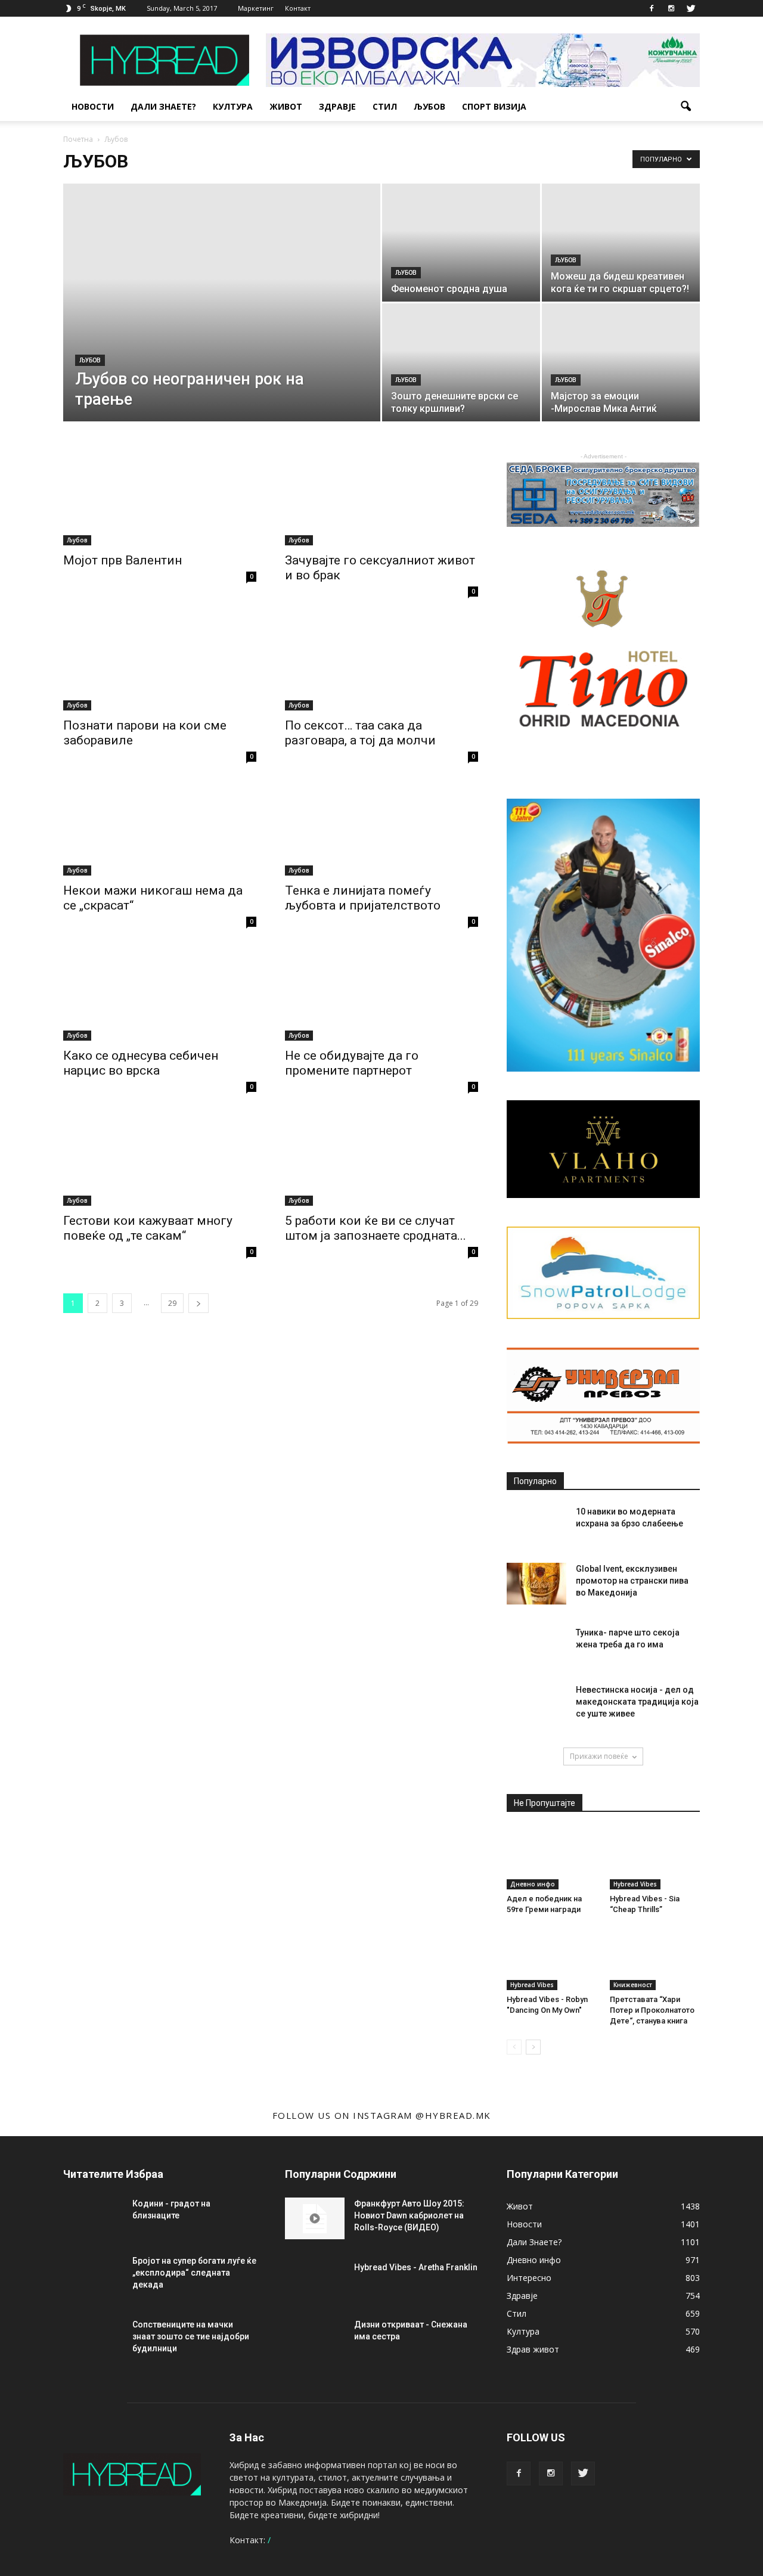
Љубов (429, 106)
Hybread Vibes (635, 1884)
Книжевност (633, 1985)
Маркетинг (256, 8)
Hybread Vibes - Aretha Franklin (416, 2267)
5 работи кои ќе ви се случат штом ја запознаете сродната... (376, 1228)
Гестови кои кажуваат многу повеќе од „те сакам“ (148, 1228)
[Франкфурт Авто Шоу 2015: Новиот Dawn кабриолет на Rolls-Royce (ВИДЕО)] (315, 2218)
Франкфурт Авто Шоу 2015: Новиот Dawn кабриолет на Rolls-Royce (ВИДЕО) (409, 2215)
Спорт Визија (494, 106)
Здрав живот (533, 2349)
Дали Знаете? (534, 2242)
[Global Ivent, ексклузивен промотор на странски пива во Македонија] (536, 1584)
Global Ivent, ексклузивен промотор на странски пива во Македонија (632, 1581)
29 (172, 1303)
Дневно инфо (533, 1884)
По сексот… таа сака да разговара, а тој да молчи (360, 733)
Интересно (529, 2278)
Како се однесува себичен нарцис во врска (141, 1063)
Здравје (337, 106)
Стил (385, 106)
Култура (233, 106)
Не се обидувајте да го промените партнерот (352, 1063)
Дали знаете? (163, 106)
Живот (286, 106)
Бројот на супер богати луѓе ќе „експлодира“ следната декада (194, 2273)
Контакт (298, 8)
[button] (686, 107)
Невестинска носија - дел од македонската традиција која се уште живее (637, 1702)
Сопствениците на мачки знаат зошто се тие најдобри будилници (191, 2336)
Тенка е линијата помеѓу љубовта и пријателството (363, 898)
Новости (93, 106)
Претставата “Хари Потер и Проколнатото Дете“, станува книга (652, 2010)
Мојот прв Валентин (122, 560)
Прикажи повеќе (599, 1756)
